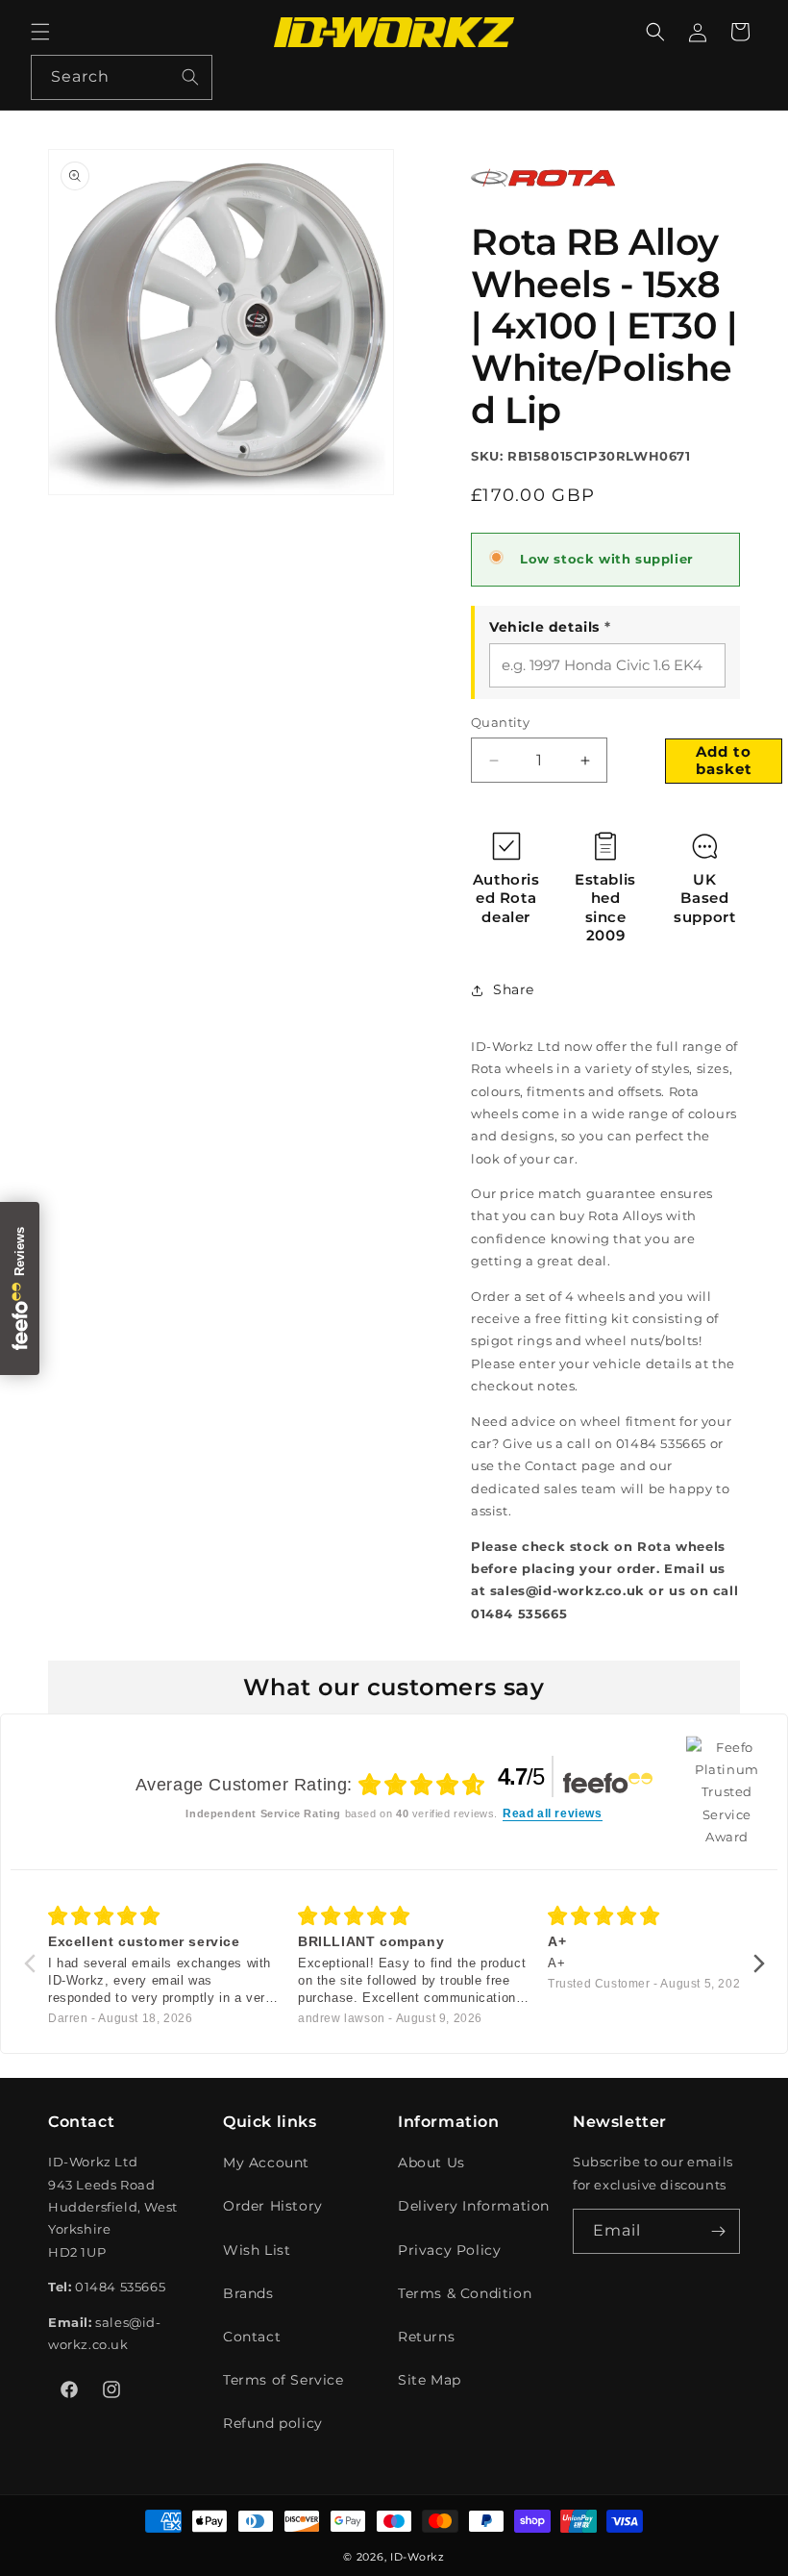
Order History (273, 2206)
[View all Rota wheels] (543, 202)
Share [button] (514, 989)
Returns (426, 2337)
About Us (431, 2163)
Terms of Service (283, 2380)
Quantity (500, 722)
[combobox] (122, 77)
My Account (266, 2163)
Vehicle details (550, 627)
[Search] (190, 77)
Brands (248, 2293)
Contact (252, 2337)
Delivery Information (474, 2206)
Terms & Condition (465, 2293)
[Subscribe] (718, 2231)
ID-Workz (418, 2557)
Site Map (430, 2380)
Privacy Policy (449, 2250)
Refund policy (273, 2423)
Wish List (257, 2250)
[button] (40, 32)
